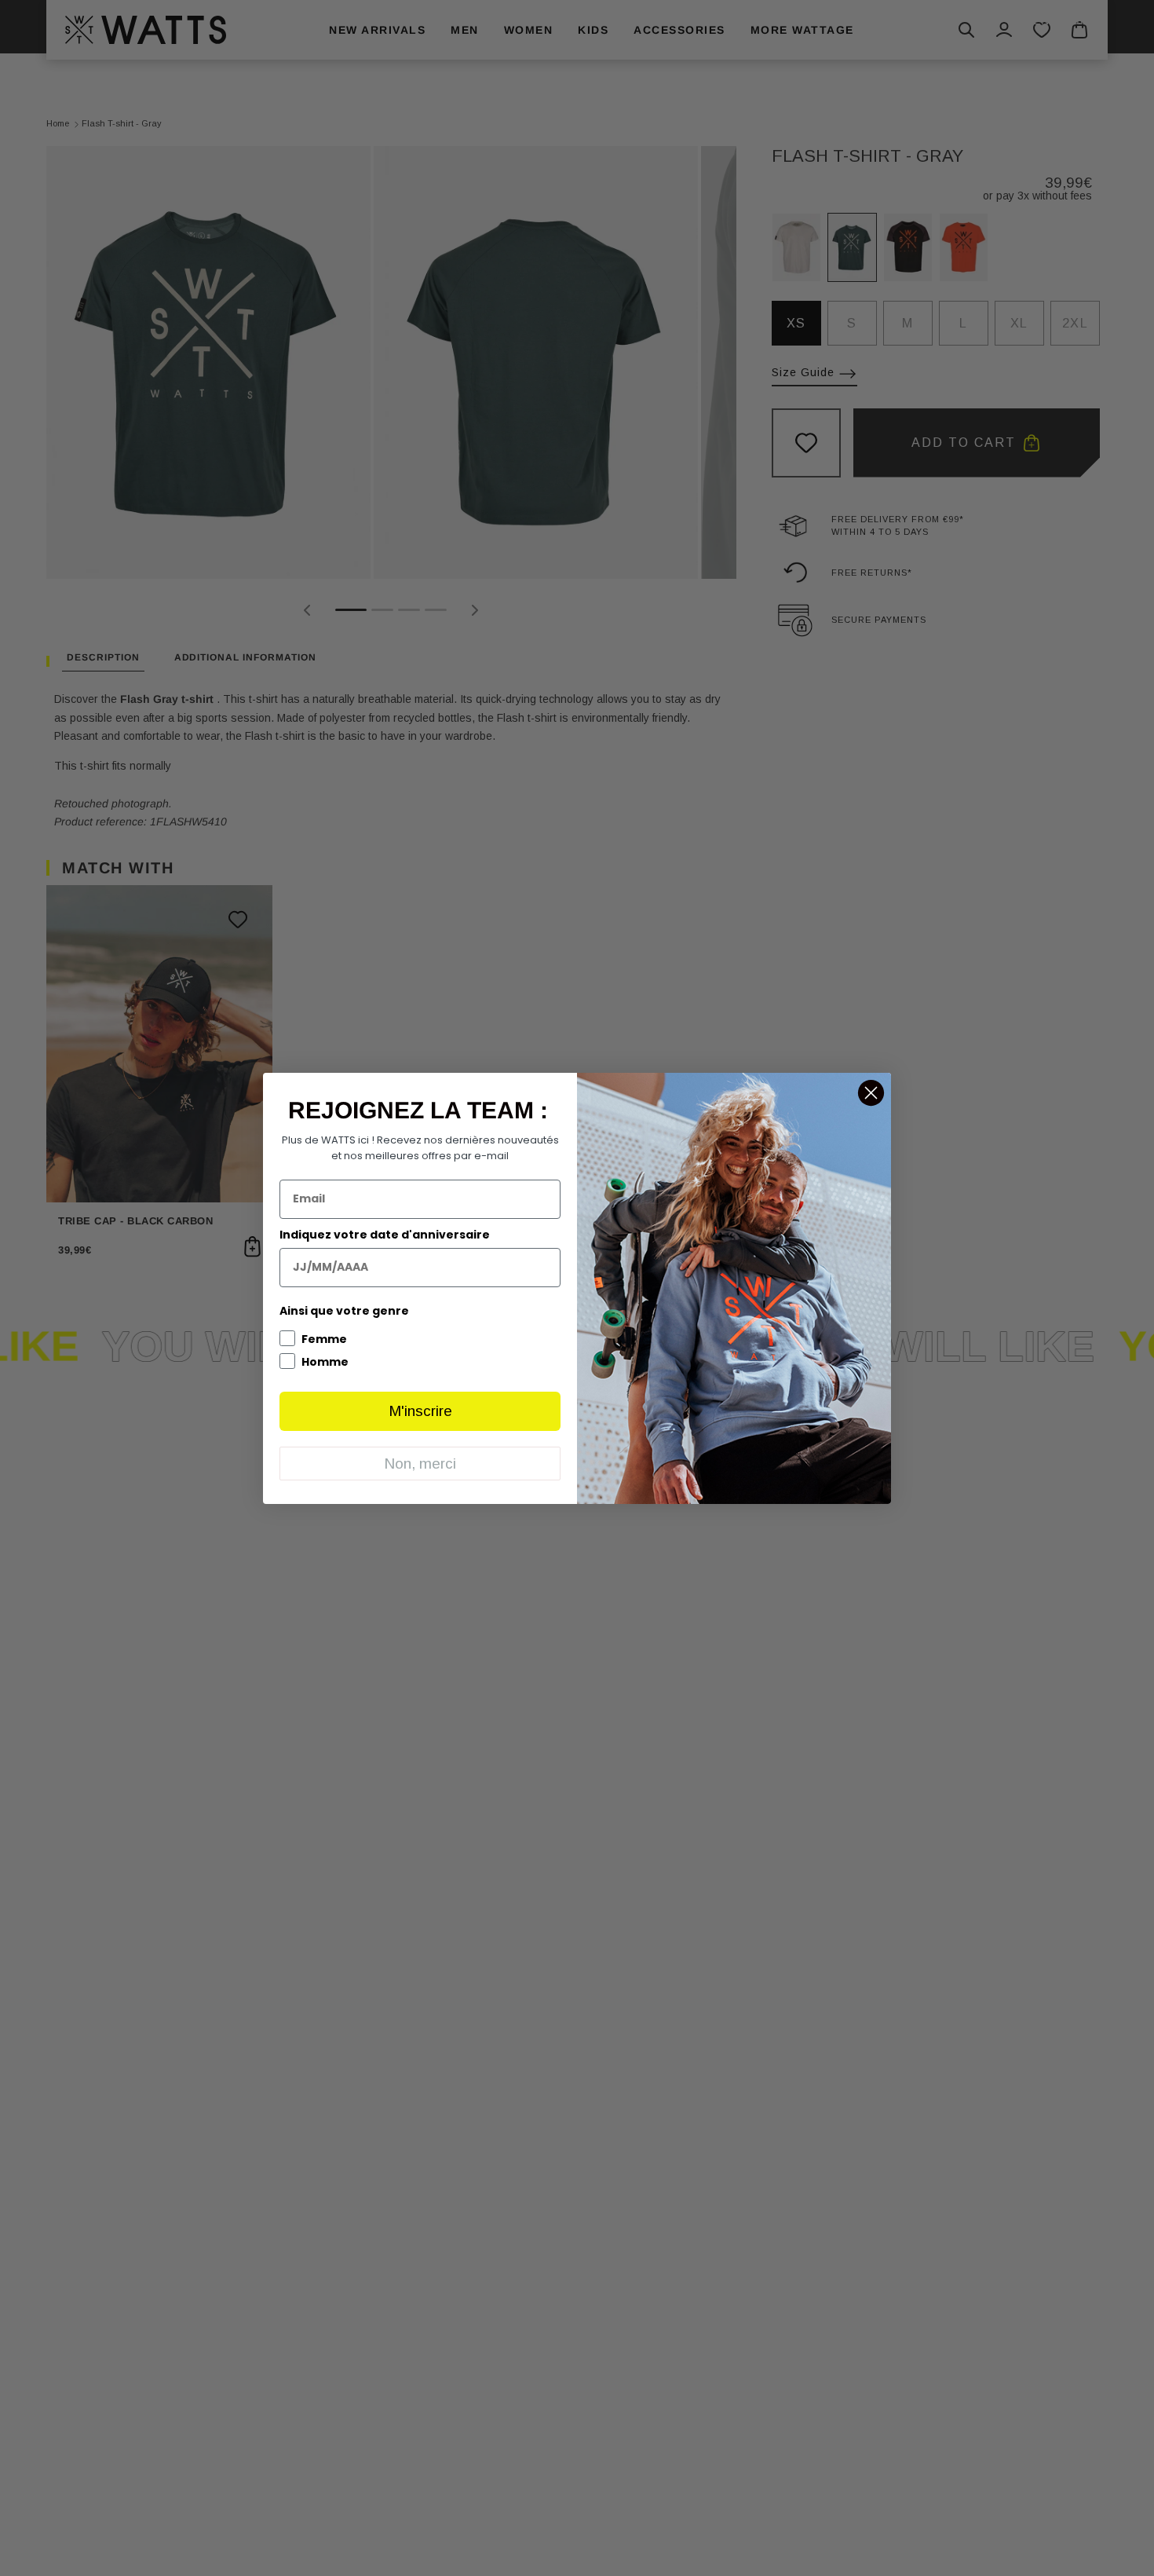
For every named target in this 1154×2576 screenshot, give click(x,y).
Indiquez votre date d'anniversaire (385, 1235)
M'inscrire (420, 1411)
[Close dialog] (871, 1093)
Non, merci (420, 1464)
